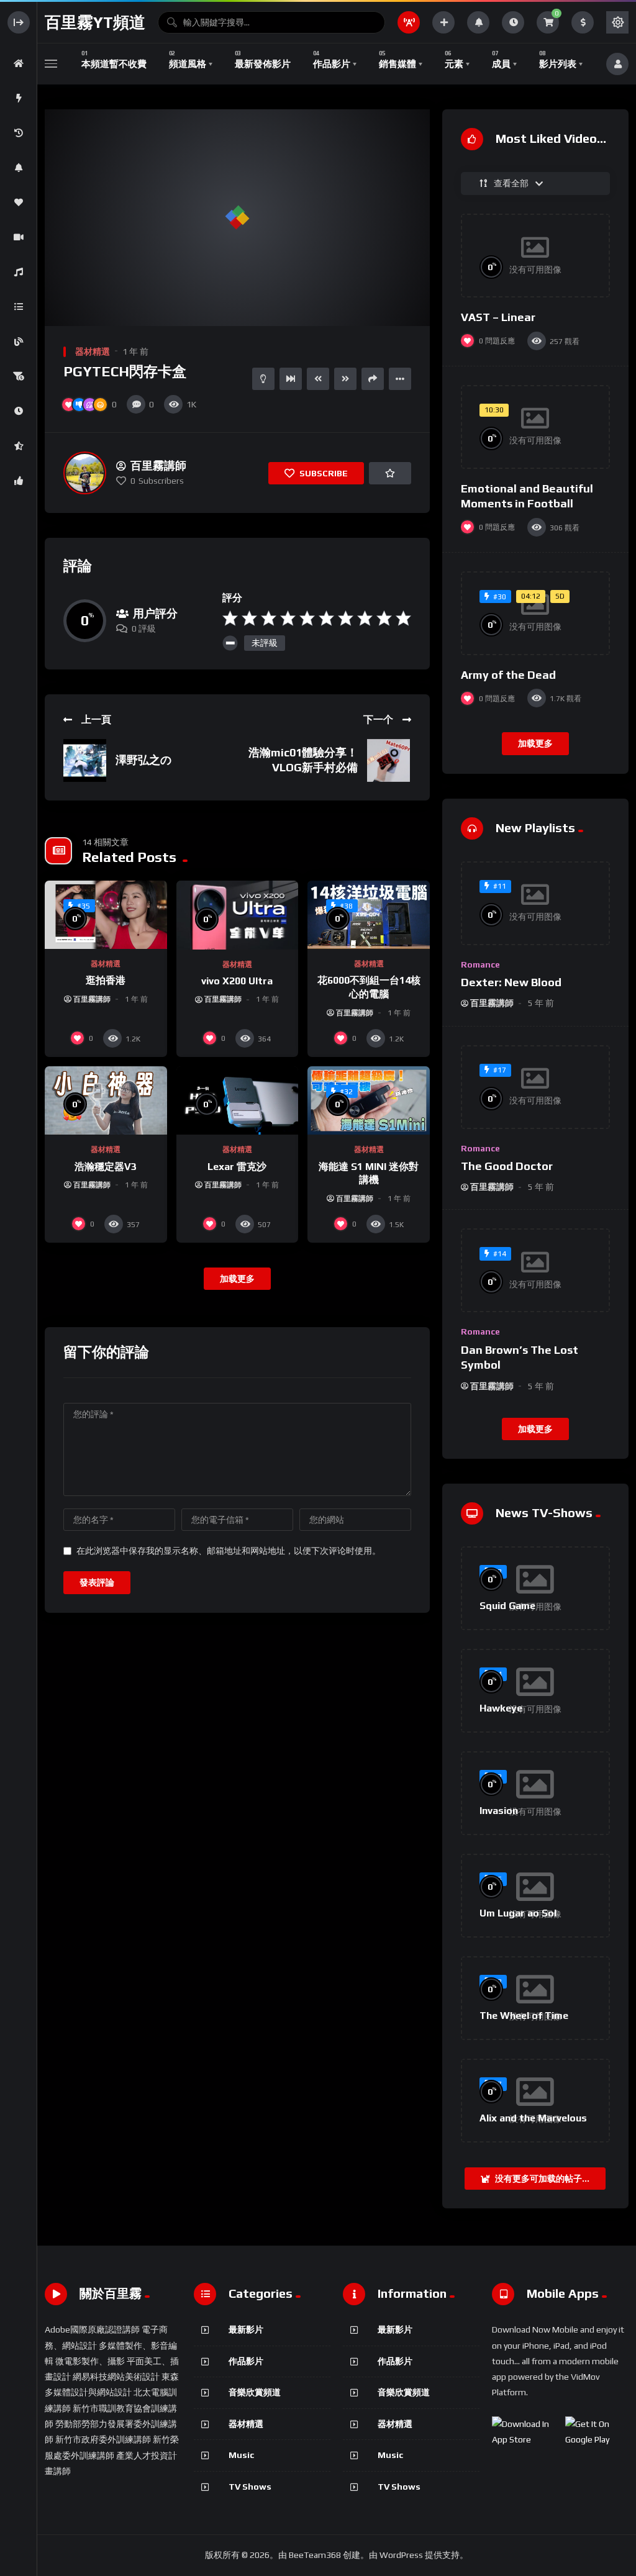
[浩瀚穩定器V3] (106, 1101)
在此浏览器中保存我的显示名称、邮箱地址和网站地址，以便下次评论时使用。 (229, 1551)
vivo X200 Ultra (237, 981)
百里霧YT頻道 (95, 22)
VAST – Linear (498, 317)
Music (241, 2455)
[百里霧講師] (85, 473)
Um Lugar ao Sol (518, 1913)
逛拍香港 (106, 980)
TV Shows (250, 2487)
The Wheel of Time (524, 2016)
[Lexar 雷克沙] (238, 1101)
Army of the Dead (508, 675)
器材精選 (93, 351)
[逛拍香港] (106, 915)
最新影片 (246, 2329)
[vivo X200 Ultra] (238, 915)
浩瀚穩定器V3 (106, 1167)
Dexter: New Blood (511, 982)
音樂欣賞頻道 (255, 2392)
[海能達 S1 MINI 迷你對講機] (369, 1101)
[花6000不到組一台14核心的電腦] (369, 915)
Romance (480, 964)
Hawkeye (501, 1708)
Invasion (499, 1811)
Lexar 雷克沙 (237, 1167)
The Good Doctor (507, 1166)
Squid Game (507, 1606)
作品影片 (246, 2361)
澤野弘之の (143, 760)
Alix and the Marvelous (533, 2118)
